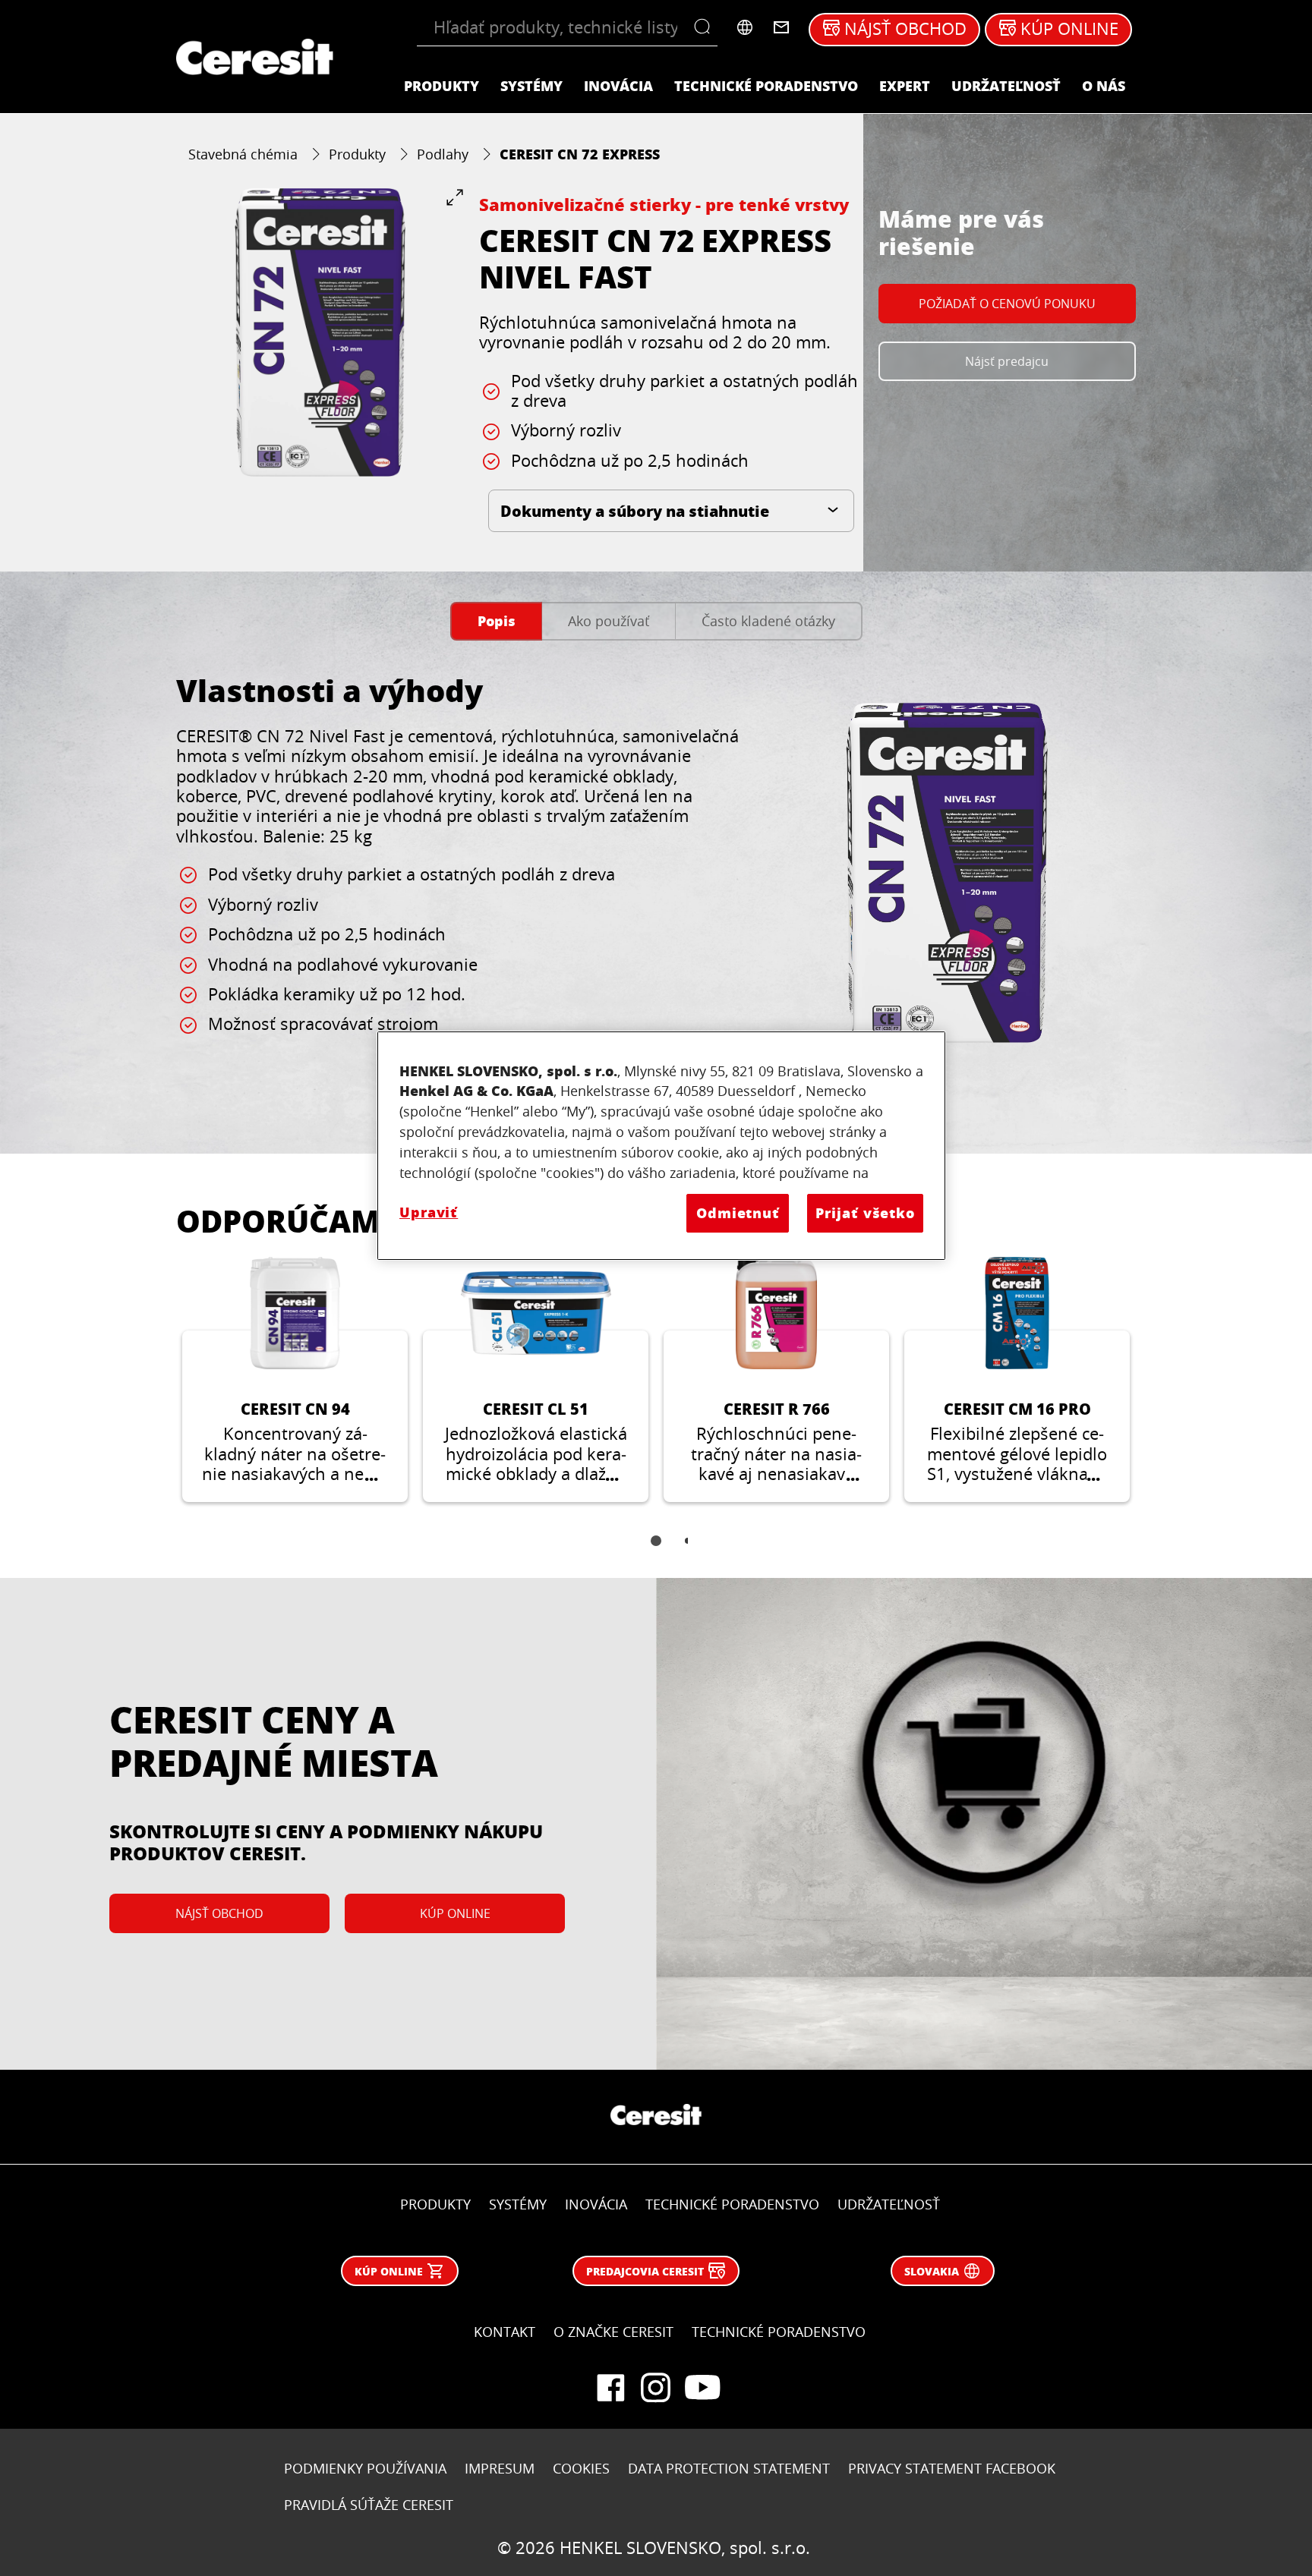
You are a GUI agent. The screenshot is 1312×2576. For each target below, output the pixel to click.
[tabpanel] (656, 888)
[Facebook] (610, 2388)
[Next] (1154, 1391)
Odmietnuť (738, 1213)
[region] (661, 1146)
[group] (320, 332)
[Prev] (158, 1391)
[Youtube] (702, 2388)
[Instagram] (656, 2388)
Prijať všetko (865, 1213)
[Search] (706, 27)
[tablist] (656, 1551)
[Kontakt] (781, 27)
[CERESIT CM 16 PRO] (1017, 1380)
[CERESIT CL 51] (536, 1380)
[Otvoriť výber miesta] (745, 27)
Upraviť (429, 1212)
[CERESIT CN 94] (295, 1380)
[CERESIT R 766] (776, 1380)
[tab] (496, 621)
